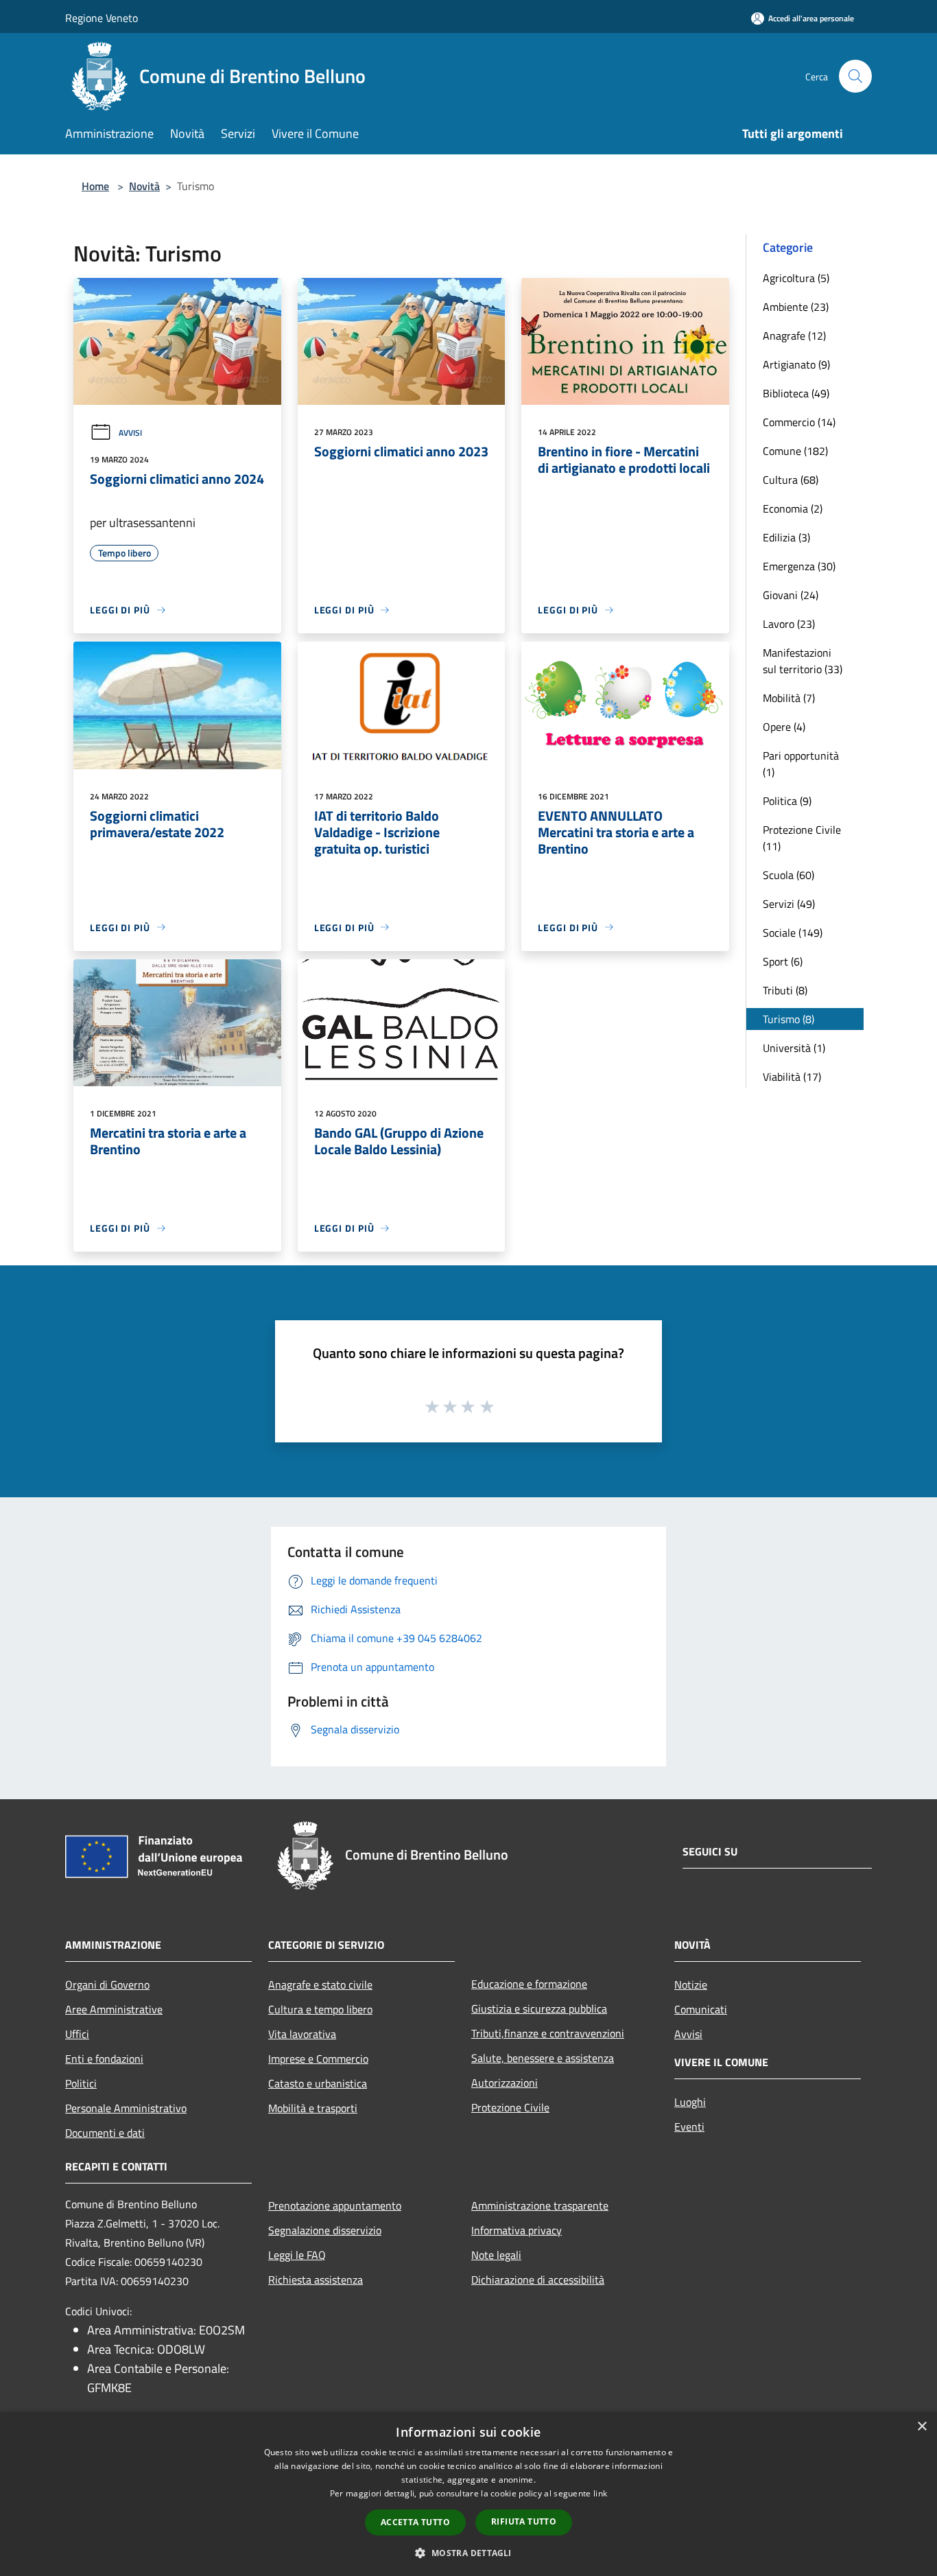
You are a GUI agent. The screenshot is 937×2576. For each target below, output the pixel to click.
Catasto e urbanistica (318, 2083)
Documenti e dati (105, 2133)
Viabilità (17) (792, 1077)
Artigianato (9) (796, 364)
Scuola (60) (788, 875)
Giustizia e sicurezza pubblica (539, 2009)
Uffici (77, 2034)
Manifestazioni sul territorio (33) (803, 661)
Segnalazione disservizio (325, 2230)
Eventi (689, 2127)
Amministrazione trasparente (540, 2205)
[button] (468, 2553)
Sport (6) (783, 961)
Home (95, 186)
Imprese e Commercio (318, 2059)
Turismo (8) (788, 1019)
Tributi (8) (785, 990)
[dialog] (468, 2494)
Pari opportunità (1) (801, 764)
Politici (81, 2083)
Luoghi (690, 2102)
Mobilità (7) (789, 698)
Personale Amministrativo (126, 2108)
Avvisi (130, 433)
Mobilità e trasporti (313, 2108)
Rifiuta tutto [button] (524, 2521)
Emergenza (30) (799, 566)
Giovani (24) (791, 595)
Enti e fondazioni (104, 2059)
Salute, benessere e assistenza (543, 2058)
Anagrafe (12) (794, 336)
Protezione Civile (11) (802, 838)
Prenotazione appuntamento (335, 2205)
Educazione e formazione (529, 1984)
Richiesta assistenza (316, 2280)
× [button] (922, 2427)
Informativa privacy (517, 2230)
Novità (144, 186)
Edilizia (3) (786, 537)
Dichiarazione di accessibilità (538, 2280)
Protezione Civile (510, 2107)
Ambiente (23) (796, 307)
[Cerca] (855, 76)
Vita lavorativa (302, 2034)
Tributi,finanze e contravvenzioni (548, 2033)
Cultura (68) (791, 480)
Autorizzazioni (505, 2083)
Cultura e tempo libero (320, 2009)
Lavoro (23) (789, 624)
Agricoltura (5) (796, 278)
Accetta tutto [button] (415, 2522)
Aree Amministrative (114, 2009)
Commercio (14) (799, 422)
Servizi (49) (789, 904)
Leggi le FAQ (297, 2255)
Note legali (496, 2255)
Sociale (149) (793, 933)
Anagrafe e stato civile (320, 1984)
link (600, 2493)
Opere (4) (784, 727)
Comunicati (701, 2009)
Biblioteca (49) (796, 393)
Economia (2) (793, 508)
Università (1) (794, 1048)
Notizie (691, 1984)
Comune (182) (795, 451)
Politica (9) (787, 801)
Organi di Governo (107, 1984)
